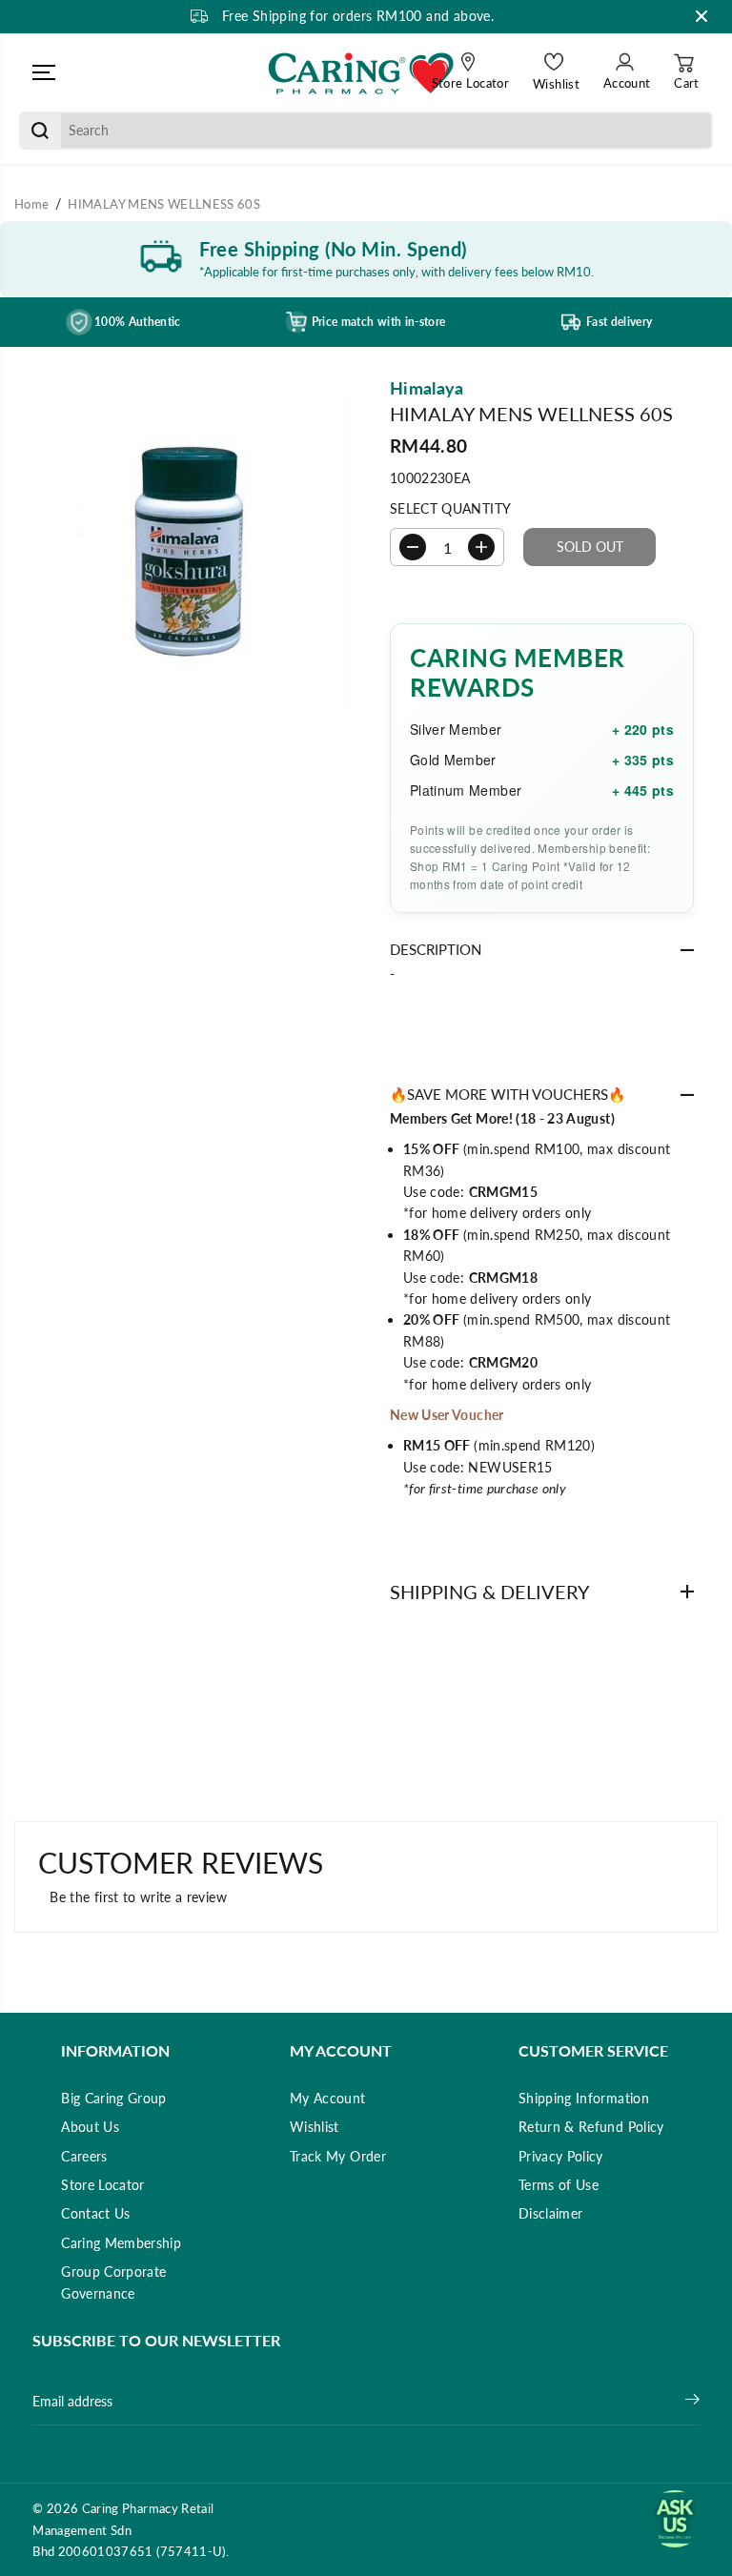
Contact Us (96, 2213)
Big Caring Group (114, 2098)
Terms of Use (559, 2185)
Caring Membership (121, 2243)
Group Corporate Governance (113, 2282)
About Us (90, 2127)
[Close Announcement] (701, 16)
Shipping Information (584, 2098)
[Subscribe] (692, 2402)
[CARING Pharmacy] (361, 72)
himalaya (427, 388)
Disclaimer (551, 2213)
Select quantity (450, 508)
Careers (84, 2156)
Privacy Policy (561, 2156)
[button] (44, 72)
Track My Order (338, 2156)
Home (31, 204)
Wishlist (315, 2127)
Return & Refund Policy (591, 2127)
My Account (328, 2098)
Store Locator (103, 2185)
